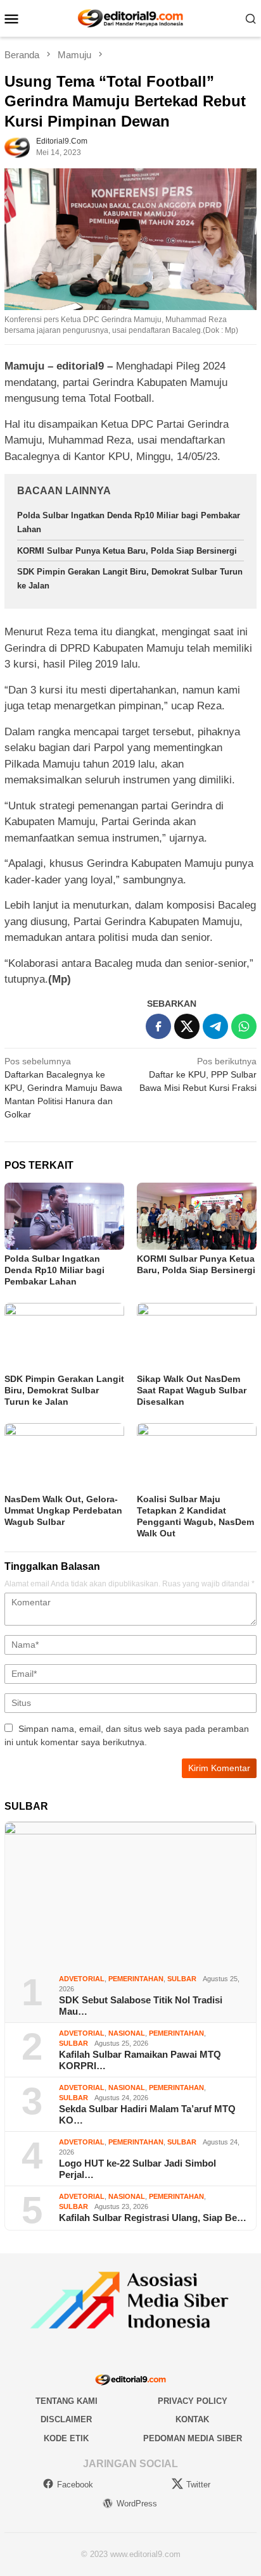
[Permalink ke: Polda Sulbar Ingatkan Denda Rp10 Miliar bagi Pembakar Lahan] (64, 1216)
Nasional (127, 2033)
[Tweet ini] (187, 1026)
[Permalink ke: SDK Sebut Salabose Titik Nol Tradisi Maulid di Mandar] (130, 1893)
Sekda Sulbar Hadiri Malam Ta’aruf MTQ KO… (147, 2114)
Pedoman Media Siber (193, 2438)
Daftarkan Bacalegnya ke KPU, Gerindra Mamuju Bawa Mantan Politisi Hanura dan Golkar (63, 1088)
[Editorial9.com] (130, 18)
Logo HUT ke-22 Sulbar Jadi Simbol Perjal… (137, 2169)
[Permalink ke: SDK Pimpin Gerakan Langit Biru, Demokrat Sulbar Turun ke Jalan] (64, 1336)
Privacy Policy (193, 2401)
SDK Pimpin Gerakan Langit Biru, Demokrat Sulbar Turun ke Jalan (64, 1390)
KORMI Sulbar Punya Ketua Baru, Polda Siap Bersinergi (127, 551)
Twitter (198, 2485)
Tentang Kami (67, 2401)
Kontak (192, 2419)
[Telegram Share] (215, 1026)
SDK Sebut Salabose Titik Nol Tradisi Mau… (141, 2006)
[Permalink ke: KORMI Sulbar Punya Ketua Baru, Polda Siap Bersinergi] (197, 1216)
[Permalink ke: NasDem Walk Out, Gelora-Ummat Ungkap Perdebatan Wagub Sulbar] (64, 1457)
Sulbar (182, 1979)
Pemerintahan (136, 1979)
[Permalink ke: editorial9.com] (17, 146)
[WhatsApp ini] (244, 1026)
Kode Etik (66, 2438)
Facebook (75, 2485)
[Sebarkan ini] (158, 1026)
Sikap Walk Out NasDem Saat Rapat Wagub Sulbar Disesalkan (192, 1390)
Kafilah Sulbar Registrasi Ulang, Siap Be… (153, 2218)
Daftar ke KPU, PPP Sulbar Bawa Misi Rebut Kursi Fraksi (198, 1074)
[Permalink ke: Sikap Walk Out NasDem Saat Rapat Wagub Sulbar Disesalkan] (197, 1336)
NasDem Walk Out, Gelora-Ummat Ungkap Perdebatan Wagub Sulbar (63, 1510)
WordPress (137, 2504)
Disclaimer (66, 2419)
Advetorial (82, 1979)
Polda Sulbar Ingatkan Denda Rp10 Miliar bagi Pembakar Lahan (54, 1270)
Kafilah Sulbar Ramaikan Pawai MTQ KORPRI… (140, 2060)
